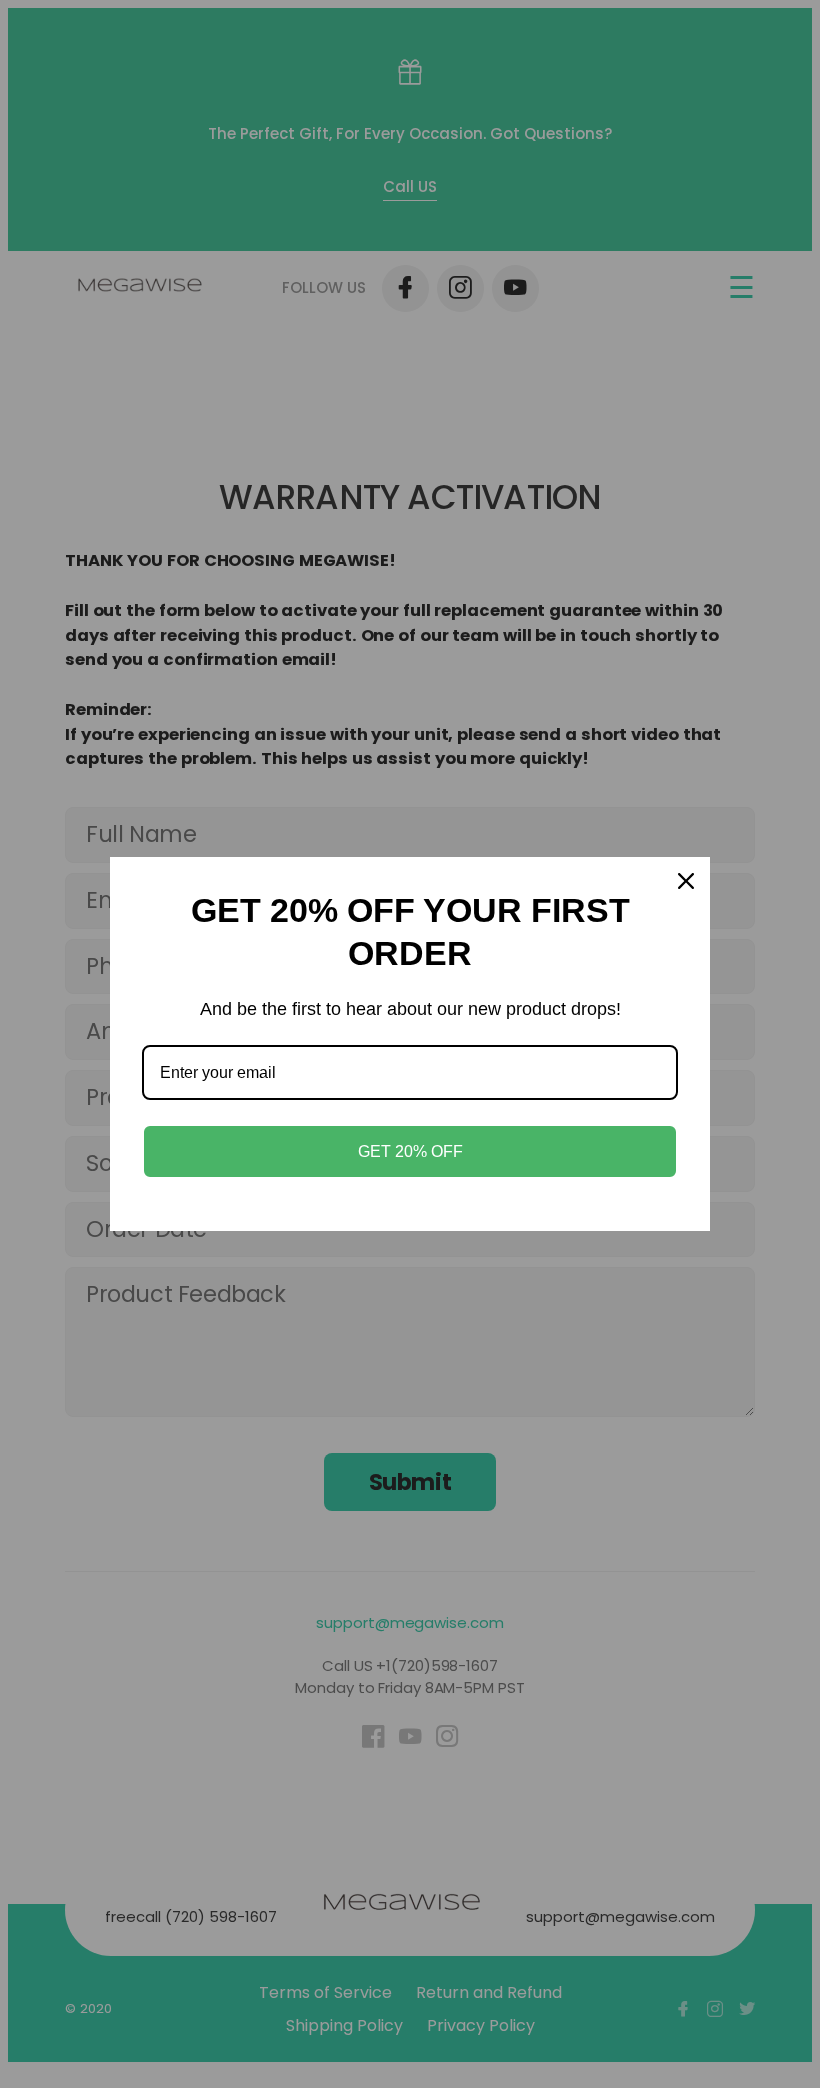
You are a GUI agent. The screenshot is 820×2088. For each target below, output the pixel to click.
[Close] (686, 881)
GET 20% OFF (410, 1151)
